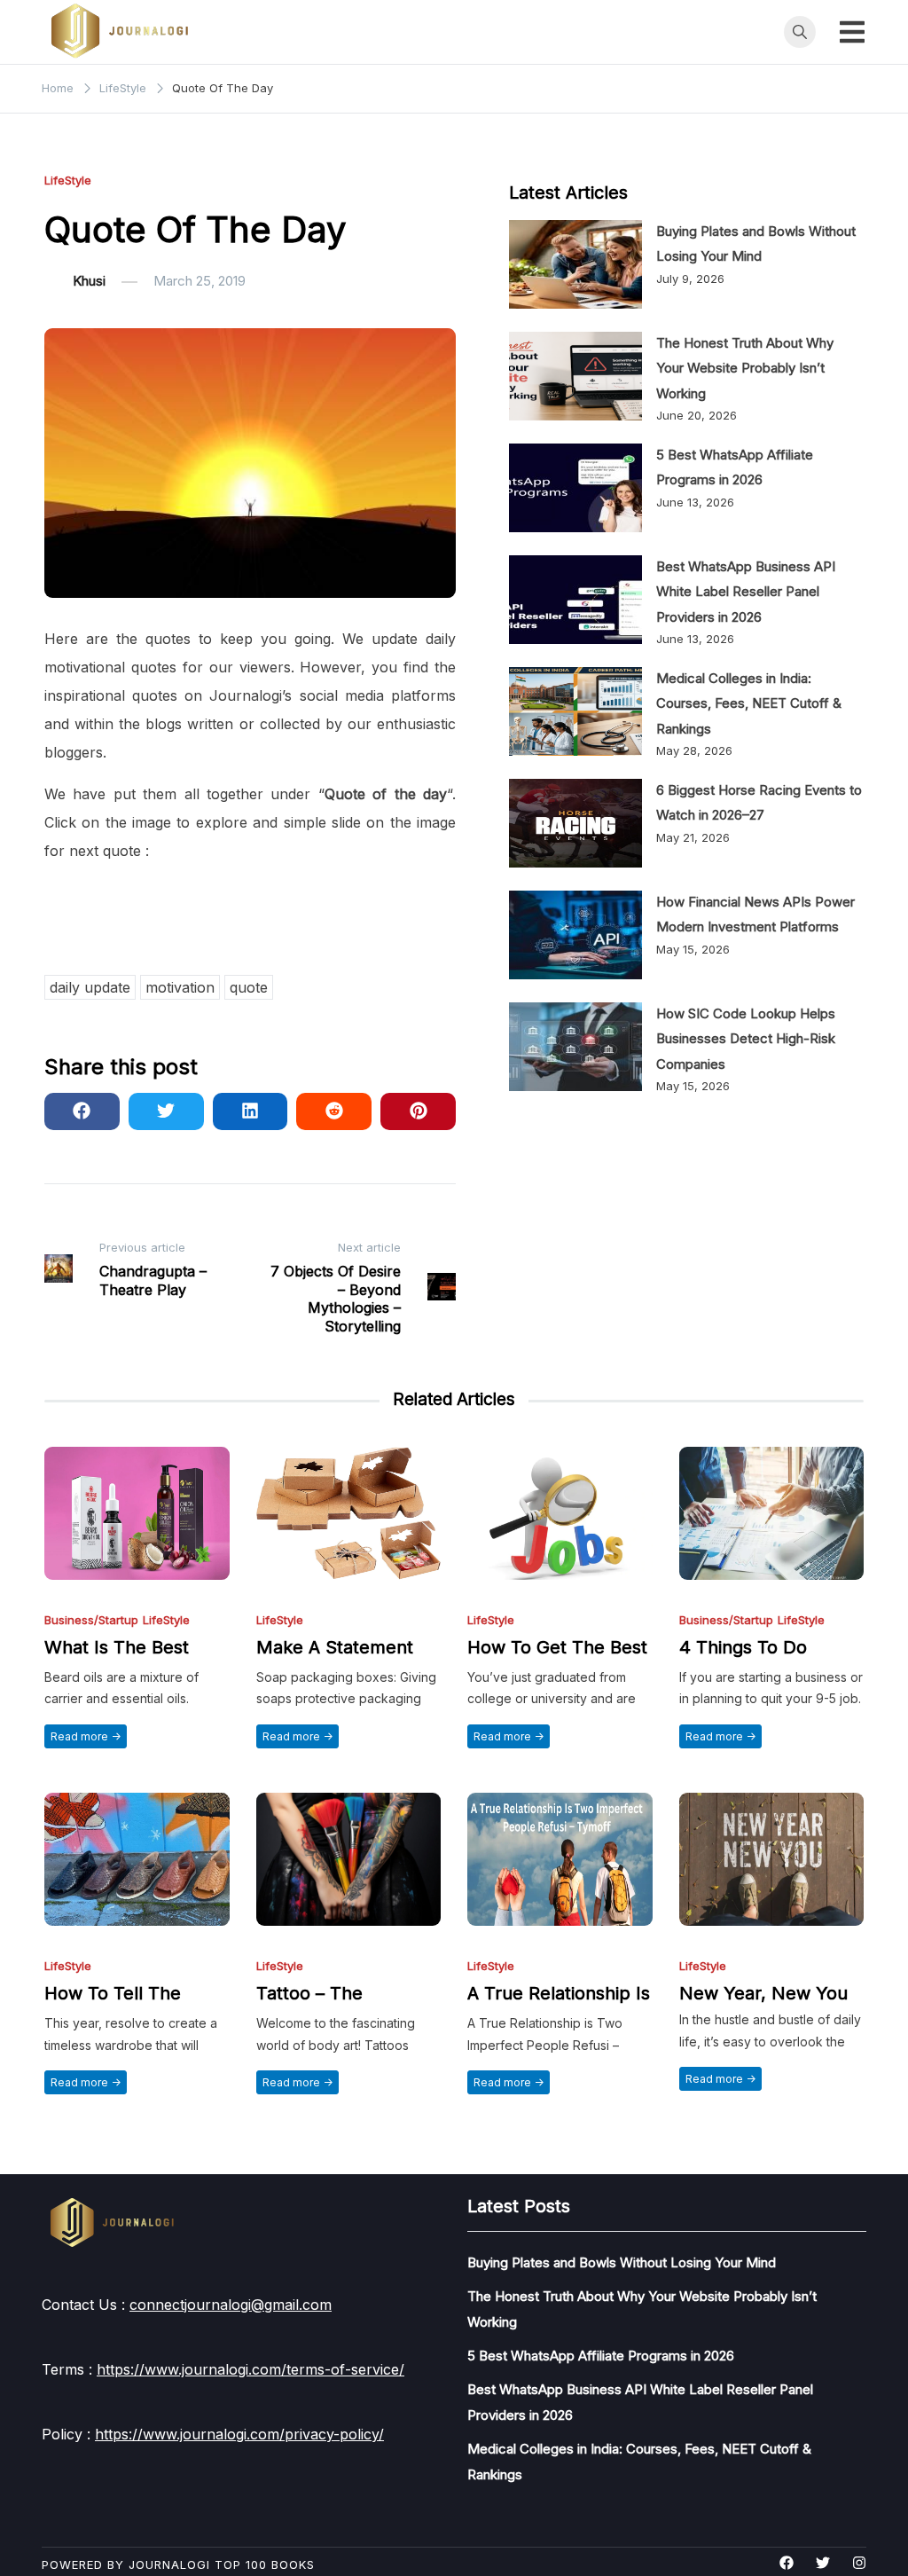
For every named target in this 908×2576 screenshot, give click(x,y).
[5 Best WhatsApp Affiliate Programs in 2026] (575, 488)
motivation (180, 987)
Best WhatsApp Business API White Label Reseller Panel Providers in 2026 (746, 592)
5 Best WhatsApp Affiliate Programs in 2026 (601, 2356)
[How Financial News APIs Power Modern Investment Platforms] (575, 935)
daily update (90, 987)
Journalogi (169, 2564)
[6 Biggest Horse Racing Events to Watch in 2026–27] (575, 823)
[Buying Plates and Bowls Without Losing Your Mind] (575, 264)
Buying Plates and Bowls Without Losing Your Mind (622, 2262)
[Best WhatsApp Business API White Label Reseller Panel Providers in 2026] (575, 600)
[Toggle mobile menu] (852, 32)
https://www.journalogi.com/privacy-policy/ (239, 2434)
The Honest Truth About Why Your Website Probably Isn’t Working (745, 368)
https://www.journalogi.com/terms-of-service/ (250, 2369)
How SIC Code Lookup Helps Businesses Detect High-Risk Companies (746, 1039)
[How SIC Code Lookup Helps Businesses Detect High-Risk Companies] (575, 1047)
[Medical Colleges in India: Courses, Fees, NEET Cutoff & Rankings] (575, 711)
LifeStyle (68, 181)
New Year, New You (763, 1993)
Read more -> (86, 1736)
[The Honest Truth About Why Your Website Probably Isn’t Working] (575, 376)
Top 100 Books (265, 2564)
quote (249, 987)
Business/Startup (91, 1620)
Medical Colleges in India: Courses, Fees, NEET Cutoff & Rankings (749, 703)
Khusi (89, 281)
